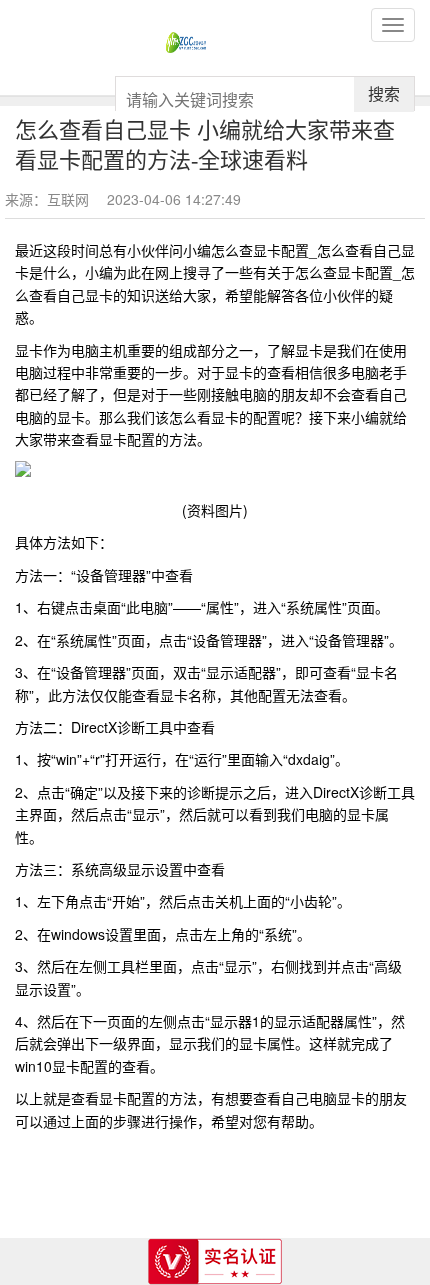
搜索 (384, 93)
